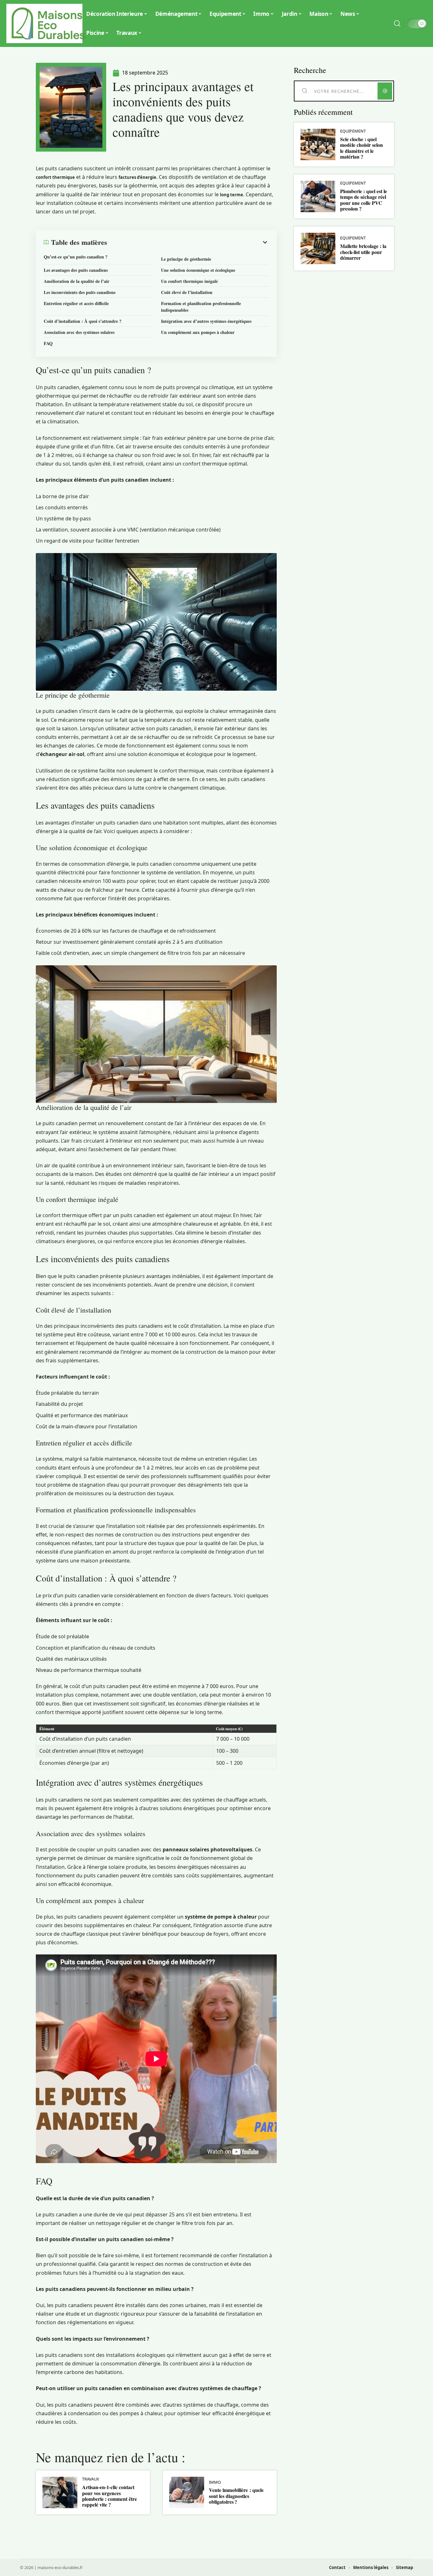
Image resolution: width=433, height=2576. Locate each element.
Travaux (91, 2479)
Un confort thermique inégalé (189, 281)
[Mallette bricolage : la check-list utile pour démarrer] (318, 248)
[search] (397, 23)
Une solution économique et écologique (198, 270)
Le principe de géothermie (186, 259)
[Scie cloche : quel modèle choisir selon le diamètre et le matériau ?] (318, 144)
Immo (215, 2482)
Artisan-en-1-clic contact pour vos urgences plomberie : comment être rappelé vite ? (110, 2496)
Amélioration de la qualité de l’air (77, 281)
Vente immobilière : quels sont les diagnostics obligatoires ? (236, 2496)
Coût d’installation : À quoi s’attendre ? (83, 321)
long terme (232, 195)
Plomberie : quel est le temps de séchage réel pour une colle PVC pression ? (364, 200)
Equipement (353, 131)
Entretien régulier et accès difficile (76, 303)
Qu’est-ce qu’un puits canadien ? (76, 257)
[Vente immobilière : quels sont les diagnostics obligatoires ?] (187, 2492)
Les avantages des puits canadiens (76, 270)
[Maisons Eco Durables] (48, 23)
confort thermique (55, 177)
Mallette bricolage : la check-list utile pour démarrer (363, 252)
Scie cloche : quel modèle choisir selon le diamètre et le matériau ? (362, 148)
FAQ (48, 343)
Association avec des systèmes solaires (79, 332)
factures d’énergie (137, 177)
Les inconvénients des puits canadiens (80, 292)
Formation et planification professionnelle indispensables (201, 307)
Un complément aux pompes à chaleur (198, 332)
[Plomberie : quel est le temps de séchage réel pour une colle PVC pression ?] (318, 196)
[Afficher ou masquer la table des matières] (188, 242)
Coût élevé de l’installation (187, 292)
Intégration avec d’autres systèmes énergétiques (206, 321)
